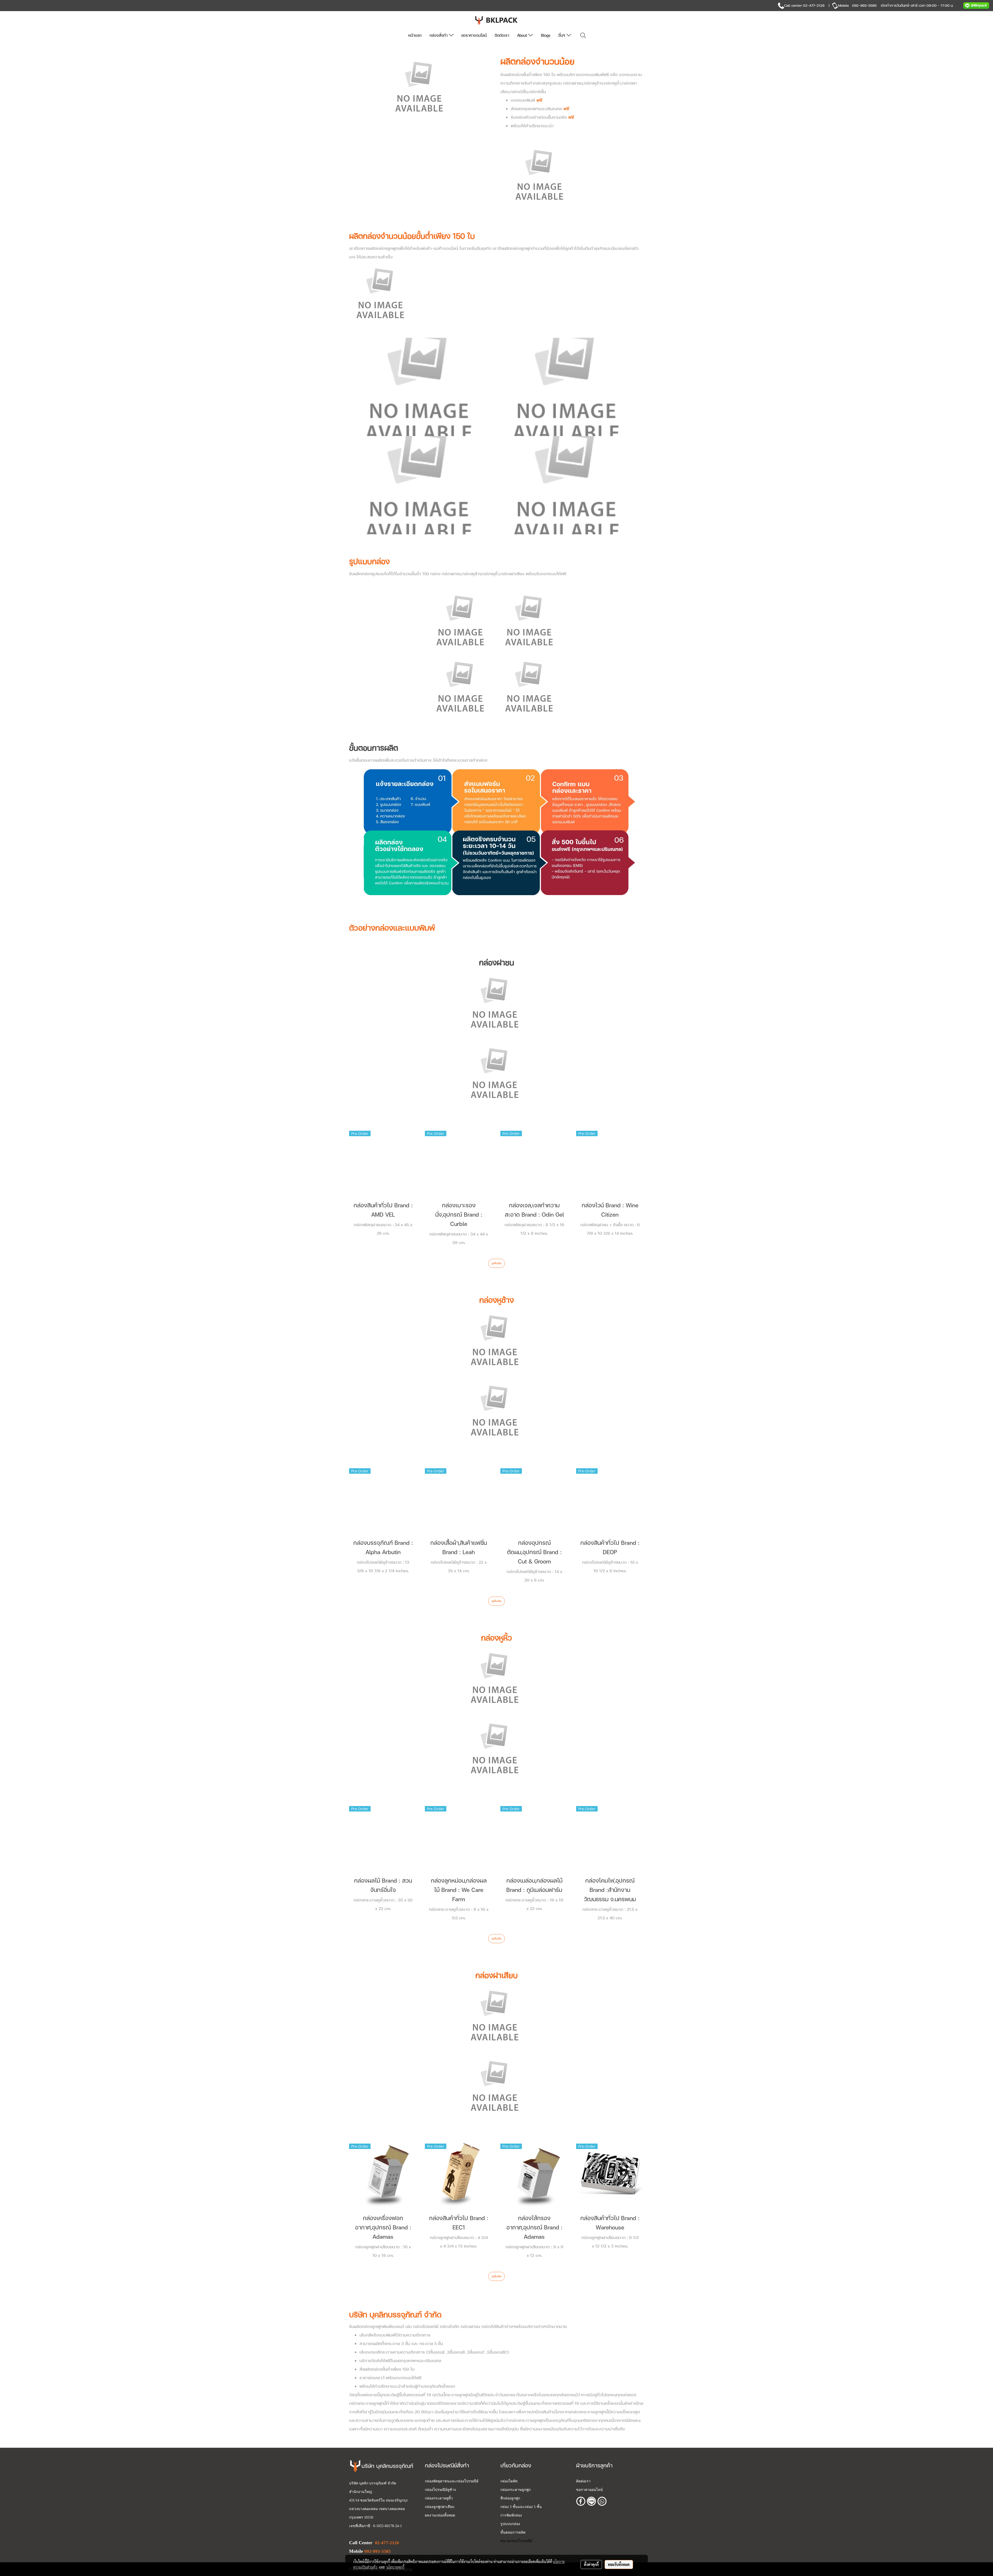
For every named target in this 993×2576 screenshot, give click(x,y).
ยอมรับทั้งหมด (619, 2564)
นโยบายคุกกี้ (395, 2567)
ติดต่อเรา (502, 35)
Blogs (546, 35)
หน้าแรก (415, 35)
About (523, 35)
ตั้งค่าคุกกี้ (591, 2564)
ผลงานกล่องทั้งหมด (440, 2515)
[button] (583, 36)
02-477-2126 (814, 5)
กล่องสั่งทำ (439, 35)
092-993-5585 (864, 5)
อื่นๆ (562, 35)
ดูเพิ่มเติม (496, 1263)
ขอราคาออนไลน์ (474, 35)
